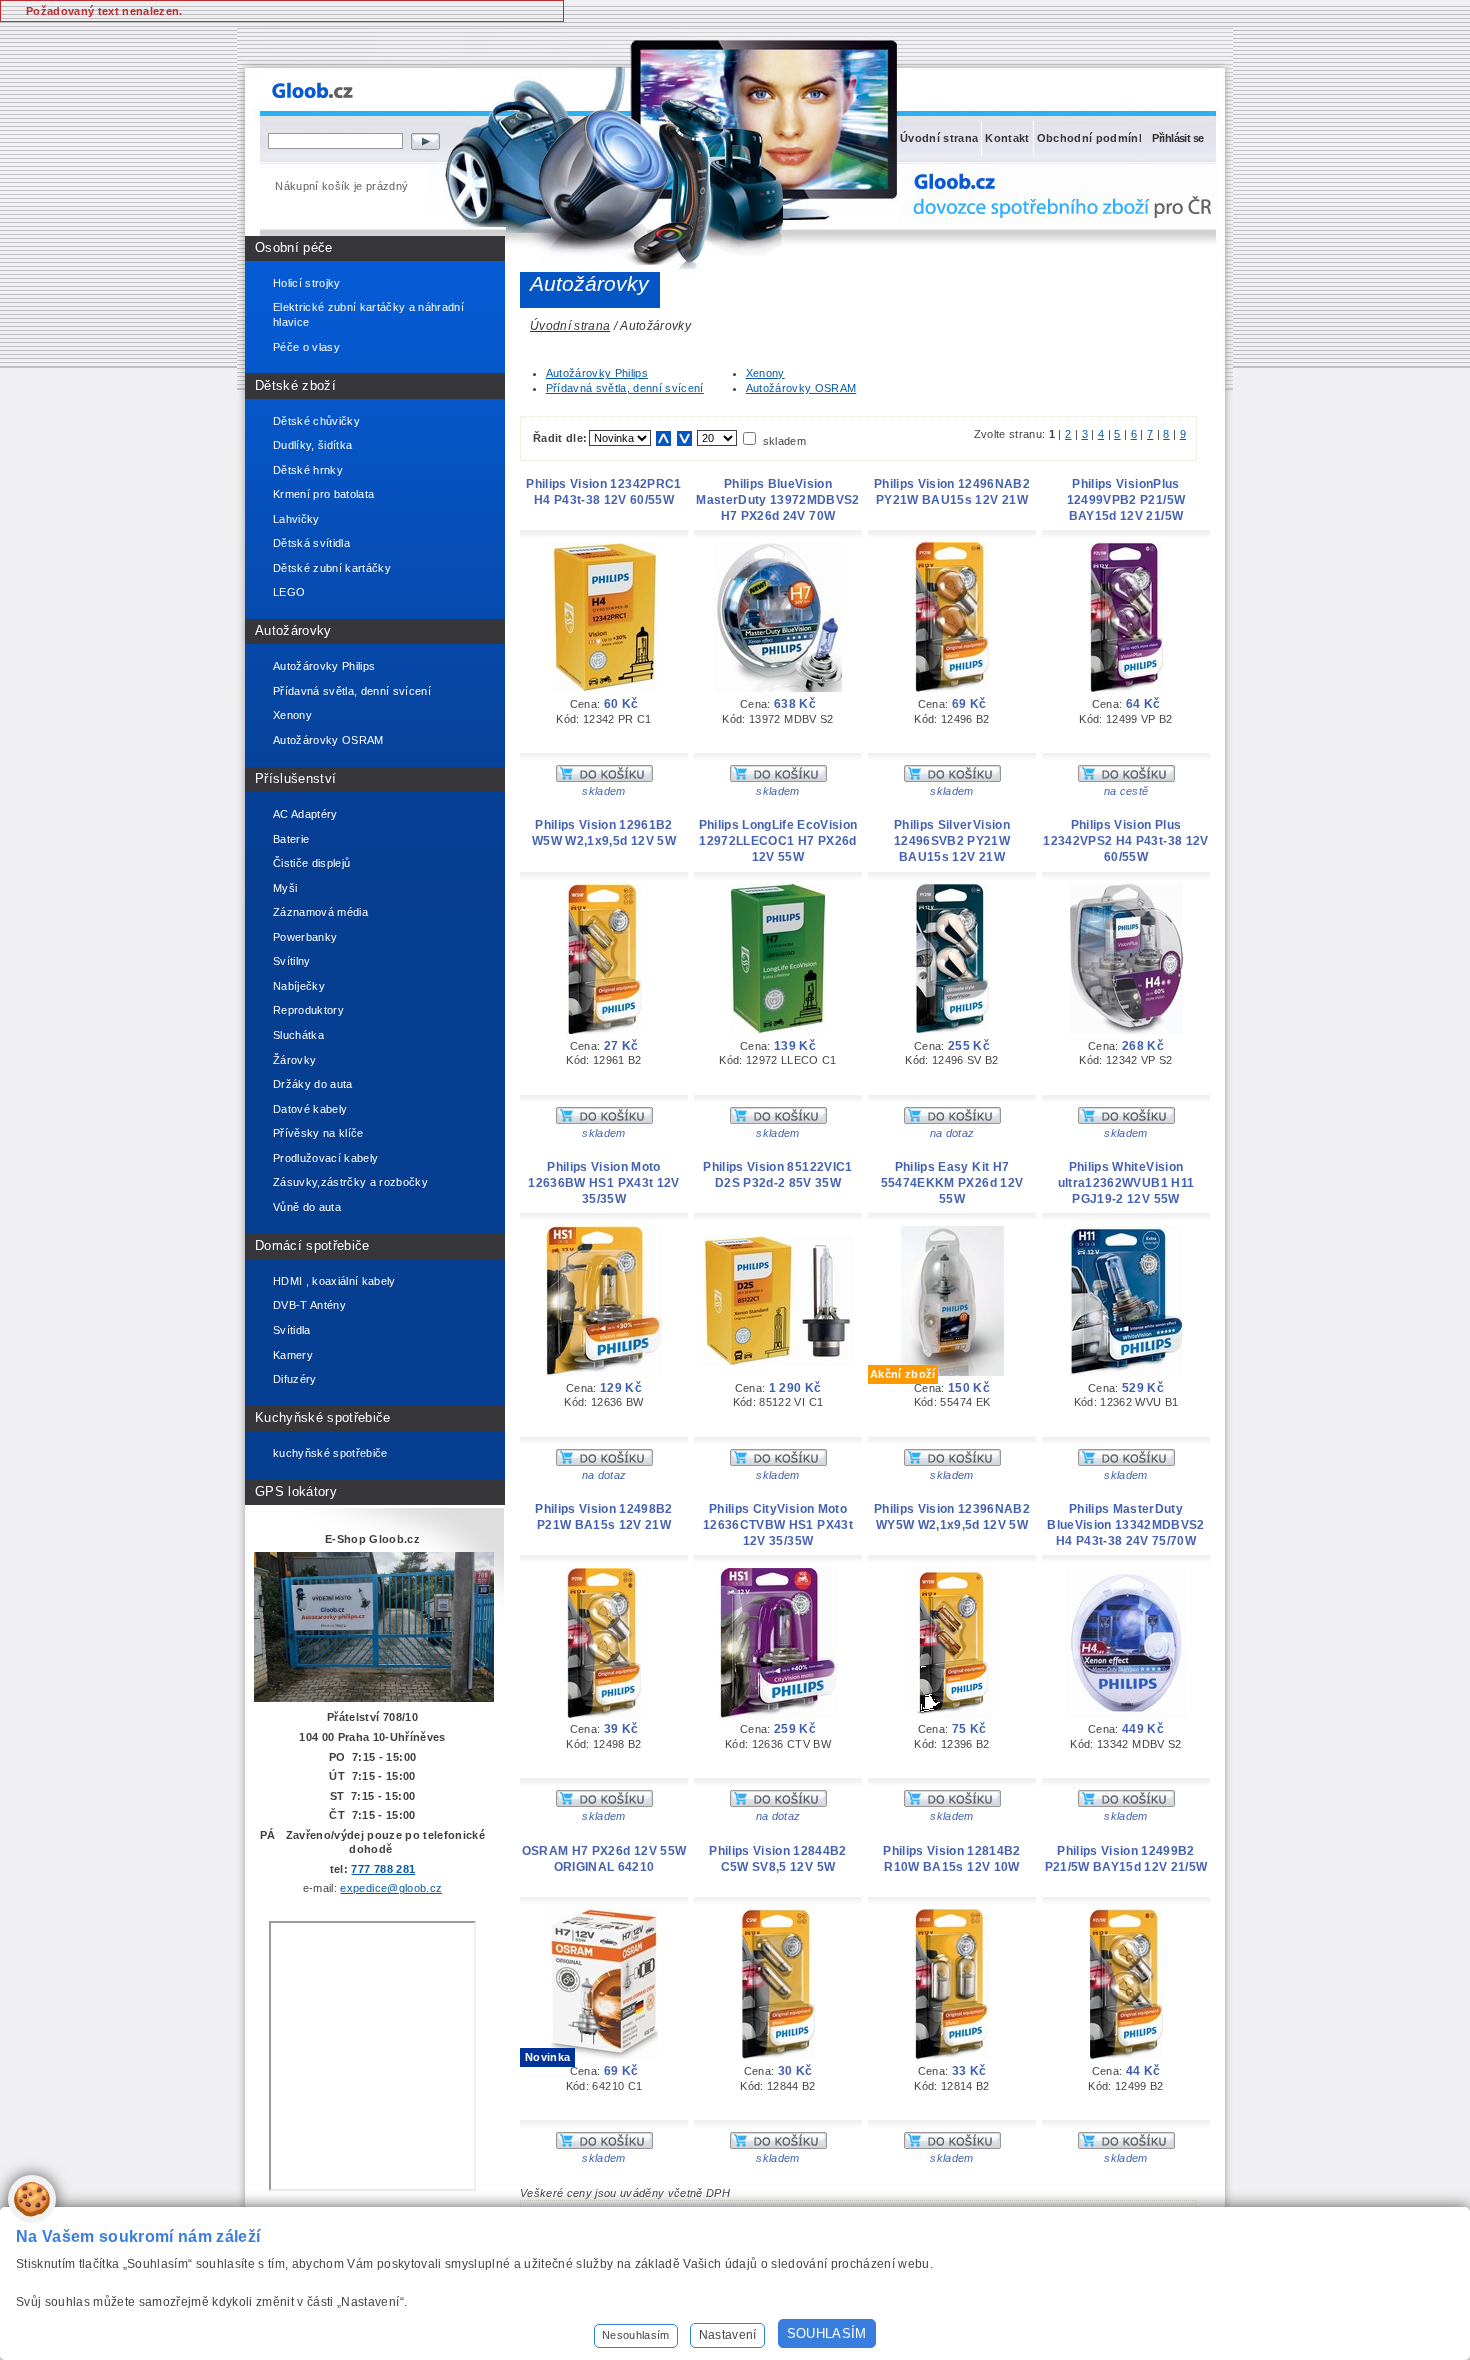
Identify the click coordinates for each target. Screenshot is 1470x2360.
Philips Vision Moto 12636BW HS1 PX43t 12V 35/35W (603, 1183)
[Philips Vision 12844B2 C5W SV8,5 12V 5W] (778, 2055)
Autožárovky (293, 630)
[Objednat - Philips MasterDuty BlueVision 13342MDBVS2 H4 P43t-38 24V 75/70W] (1126, 1803)
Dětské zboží (295, 385)
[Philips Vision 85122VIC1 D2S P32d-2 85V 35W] (778, 1362)
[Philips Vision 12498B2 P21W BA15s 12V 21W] (604, 1714)
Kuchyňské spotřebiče (323, 1417)
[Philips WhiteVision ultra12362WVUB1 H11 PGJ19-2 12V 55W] (1126, 1372)
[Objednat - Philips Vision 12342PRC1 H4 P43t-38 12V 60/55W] (604, 778)
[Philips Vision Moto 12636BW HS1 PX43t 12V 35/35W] (604, 1372)
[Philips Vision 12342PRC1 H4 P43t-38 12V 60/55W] (604, 688)
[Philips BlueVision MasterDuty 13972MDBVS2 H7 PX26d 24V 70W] (778, 688)
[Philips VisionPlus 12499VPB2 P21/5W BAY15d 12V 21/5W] (1126, 688)
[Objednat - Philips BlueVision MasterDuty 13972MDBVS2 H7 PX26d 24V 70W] (778, 778)
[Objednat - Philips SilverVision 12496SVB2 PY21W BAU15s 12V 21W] (952, 1120)
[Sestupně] (684, 438)
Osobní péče (294, 247)
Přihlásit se (1177, 138)
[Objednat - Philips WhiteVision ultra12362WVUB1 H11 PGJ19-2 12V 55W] (1126, 1462)
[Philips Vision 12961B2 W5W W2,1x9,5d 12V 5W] (604, 1030)
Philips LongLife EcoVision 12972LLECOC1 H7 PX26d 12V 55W (778, 841)
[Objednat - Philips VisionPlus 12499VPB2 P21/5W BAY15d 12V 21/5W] (1126, 778)
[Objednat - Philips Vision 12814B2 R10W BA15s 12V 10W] (952, 2145)
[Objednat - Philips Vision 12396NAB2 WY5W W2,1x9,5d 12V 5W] (952, 1803)
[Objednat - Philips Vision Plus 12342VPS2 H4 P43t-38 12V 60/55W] (1126, 1120)
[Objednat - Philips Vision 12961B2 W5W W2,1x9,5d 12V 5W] (604, 1120)
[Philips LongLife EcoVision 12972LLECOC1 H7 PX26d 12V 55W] (778, 1030)
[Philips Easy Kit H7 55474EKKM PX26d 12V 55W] (952, 1372)
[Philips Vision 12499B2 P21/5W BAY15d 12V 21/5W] (1126, 2055)
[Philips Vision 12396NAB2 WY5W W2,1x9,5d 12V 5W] (952, 1714)
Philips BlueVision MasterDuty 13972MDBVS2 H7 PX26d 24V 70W (777, 500)
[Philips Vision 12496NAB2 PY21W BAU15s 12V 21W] (952, 688)
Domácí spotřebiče (312, 1245)
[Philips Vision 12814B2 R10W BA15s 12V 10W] (952, 2055)
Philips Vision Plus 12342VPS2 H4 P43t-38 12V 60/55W (1125, 841)
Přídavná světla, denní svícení (625, 388)
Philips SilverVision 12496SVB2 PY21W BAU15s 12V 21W (952, 841)
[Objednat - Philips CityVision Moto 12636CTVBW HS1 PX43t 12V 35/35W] (778, 1803)
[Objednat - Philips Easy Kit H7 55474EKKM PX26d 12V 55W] (952, 1462)
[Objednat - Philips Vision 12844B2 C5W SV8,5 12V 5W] (778, 2145)
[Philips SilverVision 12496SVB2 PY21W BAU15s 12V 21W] (952, 1030)
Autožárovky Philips (597, 373)
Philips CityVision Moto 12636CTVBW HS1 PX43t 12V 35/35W (778, 1525)
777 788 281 (383, 1869)
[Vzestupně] (663, 438)
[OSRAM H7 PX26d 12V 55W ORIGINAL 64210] (604, 2055)
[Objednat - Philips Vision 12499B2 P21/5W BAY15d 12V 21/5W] (1126, 2145)
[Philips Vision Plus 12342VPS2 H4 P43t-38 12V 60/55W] (1126, 1030)
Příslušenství (295, 778)
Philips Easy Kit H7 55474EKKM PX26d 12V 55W (952, 1183)
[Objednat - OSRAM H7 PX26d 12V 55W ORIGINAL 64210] (604, 2145)
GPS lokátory (296, 1491)
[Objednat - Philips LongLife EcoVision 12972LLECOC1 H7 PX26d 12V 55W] (778, 1120)
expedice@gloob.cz (391, 1888)
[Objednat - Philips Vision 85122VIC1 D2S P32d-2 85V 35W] (778, 1462)
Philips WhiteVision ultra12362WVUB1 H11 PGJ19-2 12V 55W (1126, 1183)
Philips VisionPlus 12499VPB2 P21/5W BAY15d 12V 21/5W (1126, 500)
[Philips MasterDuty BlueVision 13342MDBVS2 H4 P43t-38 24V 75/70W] (1126, 1714)
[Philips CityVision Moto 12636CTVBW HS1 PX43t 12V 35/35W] (778, 1714)
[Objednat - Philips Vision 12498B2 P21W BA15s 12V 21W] (604, 1803)
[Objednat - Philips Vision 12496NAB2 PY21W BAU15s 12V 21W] (952, 778)
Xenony (765, 373)
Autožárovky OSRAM (801, 388)
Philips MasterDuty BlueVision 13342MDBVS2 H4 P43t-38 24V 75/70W (1125, 1525)
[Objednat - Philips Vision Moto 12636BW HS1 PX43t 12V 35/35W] (604, 1462)
